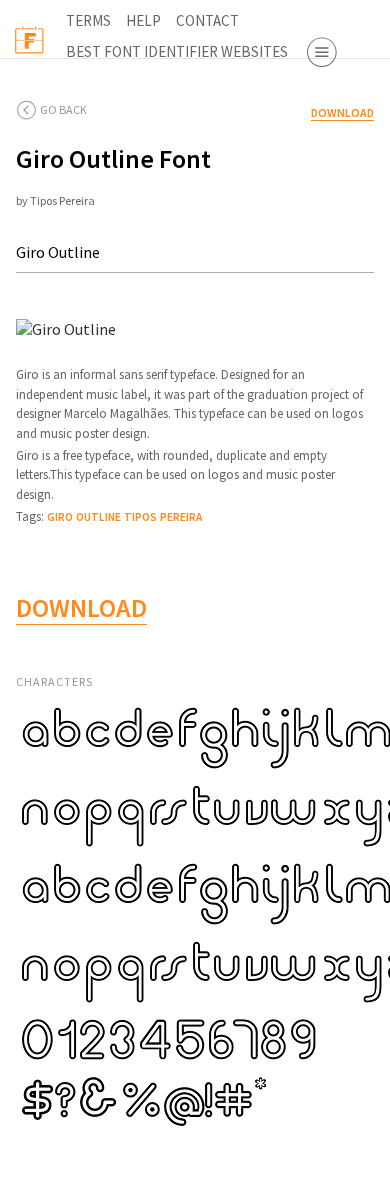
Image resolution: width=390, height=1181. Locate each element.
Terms (88, 20)
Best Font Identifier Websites (177, 51)
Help (143, 20)
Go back (63, 109)
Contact (207, 20)
